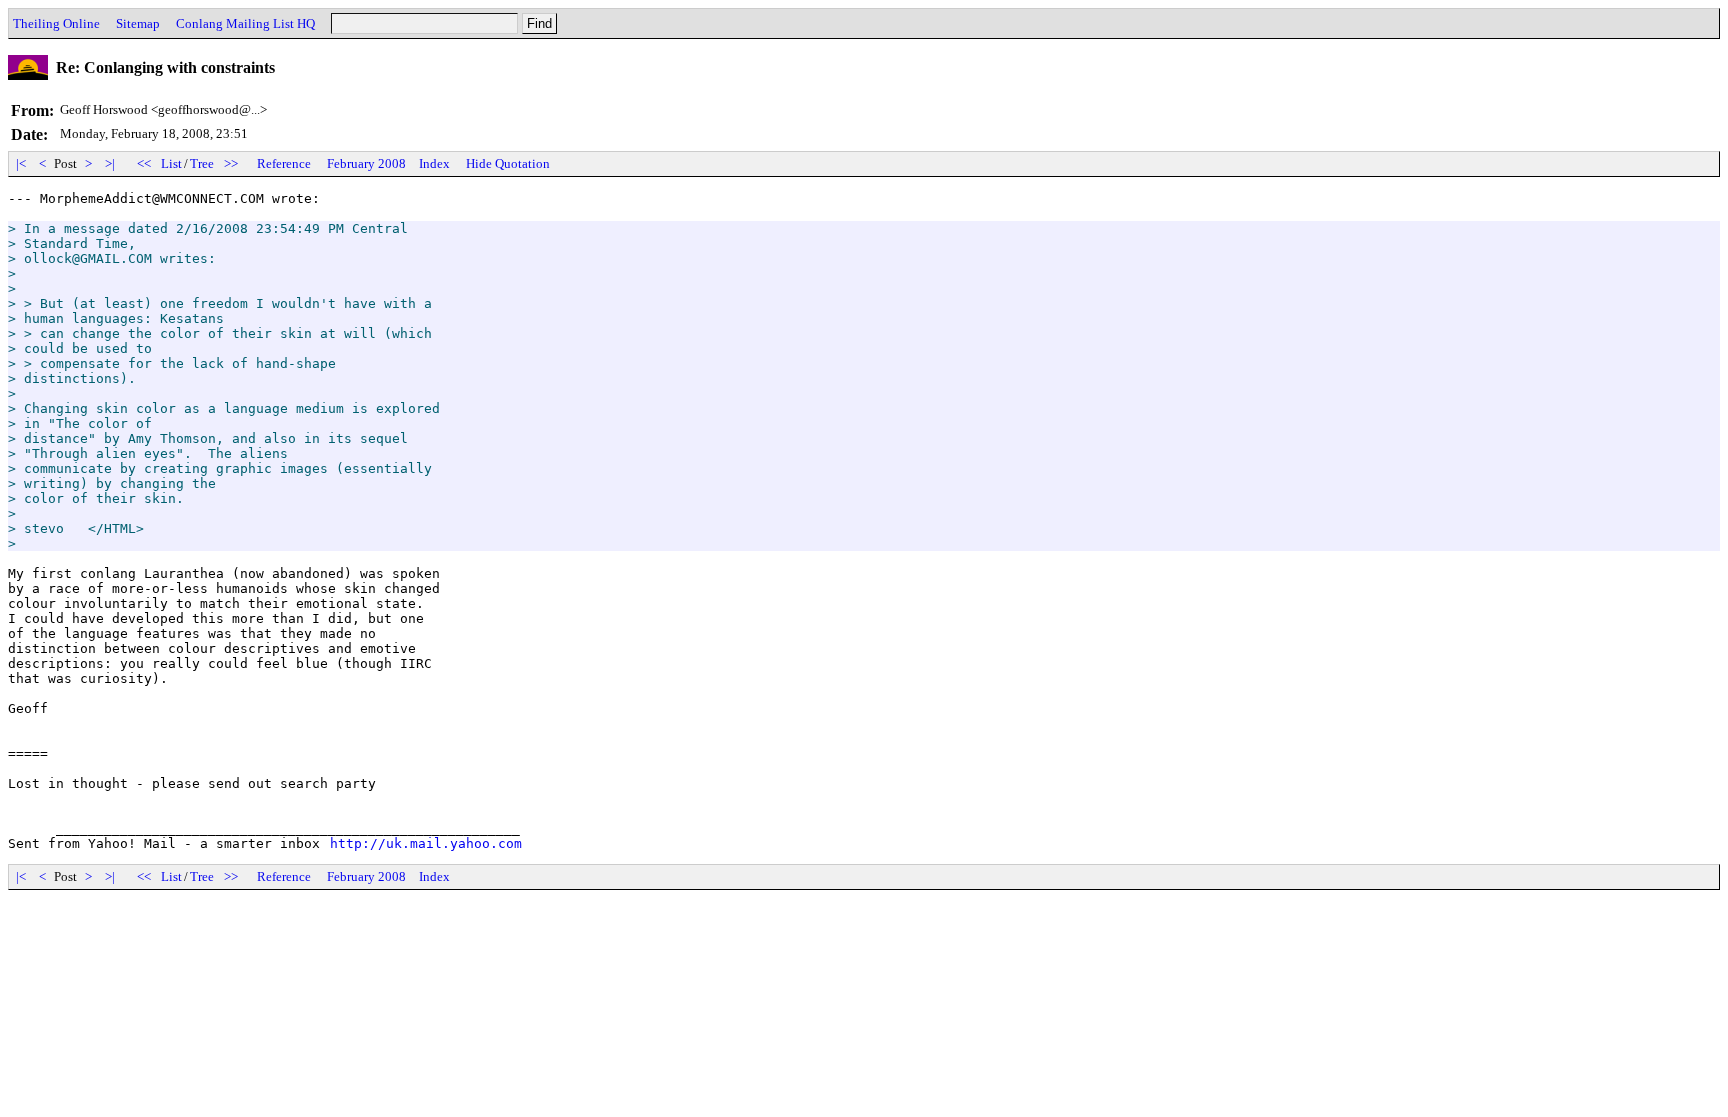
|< (21, 163)
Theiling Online (56, 23)
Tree (202, 163)
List (171, 163)
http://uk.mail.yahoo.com (426, 843)
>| (110, 163)
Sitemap (138, 23)
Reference (284, 163)
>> (231, 163)
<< (144, 163)
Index (434, 163)
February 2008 (366, 163)
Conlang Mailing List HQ (245, 23)
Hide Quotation (508, 163)
